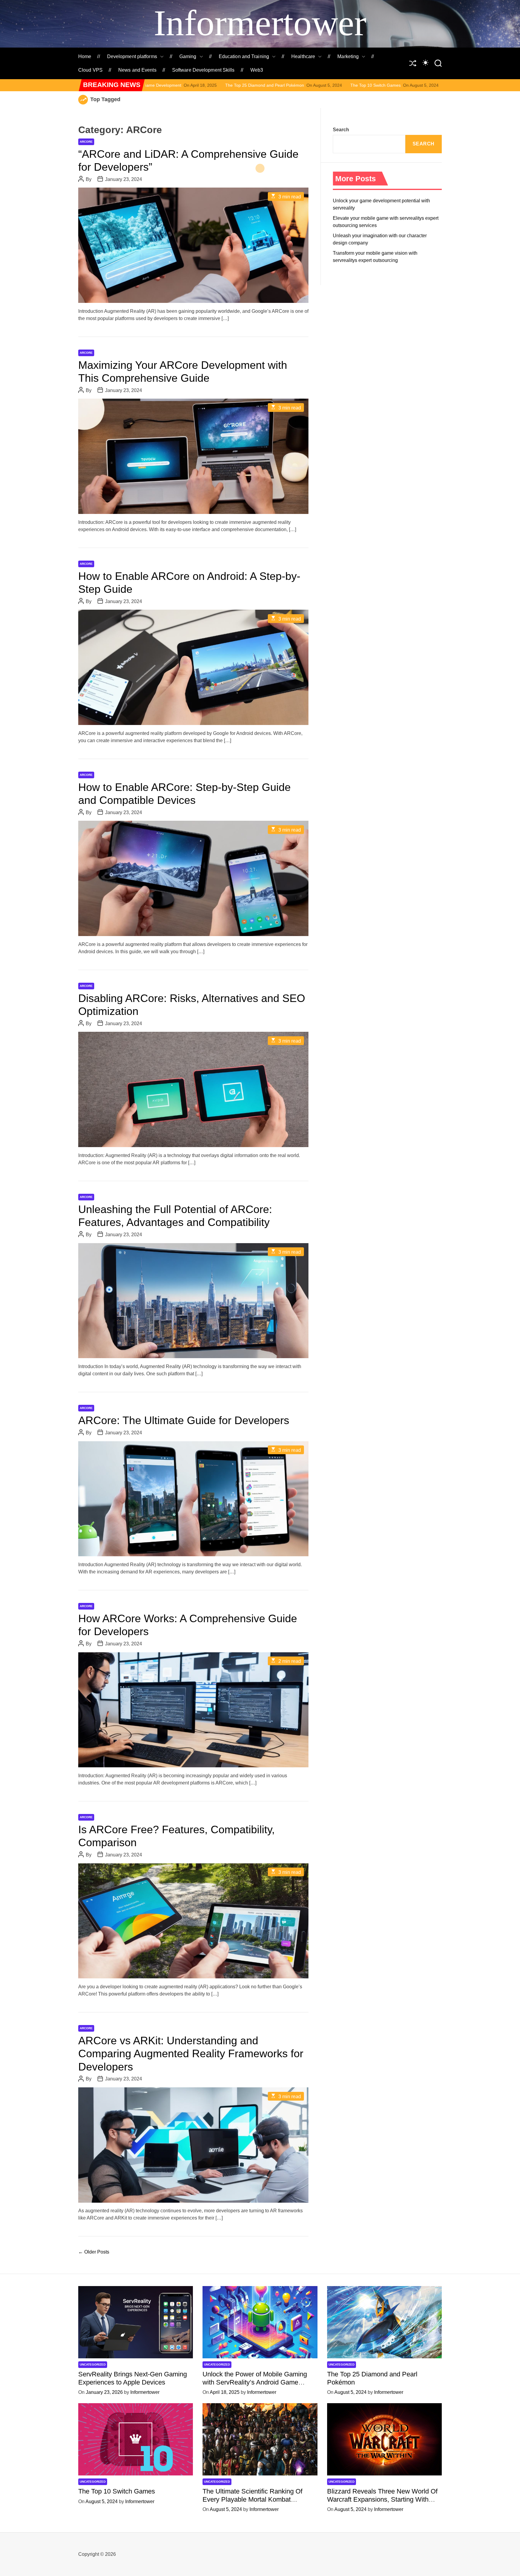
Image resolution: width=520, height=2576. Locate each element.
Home (85, 56)
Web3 (257, 70)
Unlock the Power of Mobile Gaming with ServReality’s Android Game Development (255, 2382)
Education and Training (244, 56)
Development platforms (132, 56)
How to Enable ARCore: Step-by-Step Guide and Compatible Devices (184, 794)
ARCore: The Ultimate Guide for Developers (184, 1420)
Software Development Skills (203, 70)
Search (341, 130)
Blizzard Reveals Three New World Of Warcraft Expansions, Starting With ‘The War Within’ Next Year (382, 2499)
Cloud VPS (90, 70)
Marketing (348, 56)
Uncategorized (93, 2364)
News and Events (137, 70)
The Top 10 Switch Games (206, 85)
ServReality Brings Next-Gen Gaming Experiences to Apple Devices (133, 2378)
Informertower (260, 23)
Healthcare (303, 56)
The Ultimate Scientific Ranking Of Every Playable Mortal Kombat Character (349, 85)
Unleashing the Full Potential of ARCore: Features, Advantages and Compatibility (175, 1216)
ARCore (86, 142)
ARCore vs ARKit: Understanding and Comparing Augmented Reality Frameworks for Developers (191, 2053)
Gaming (188, 56)
